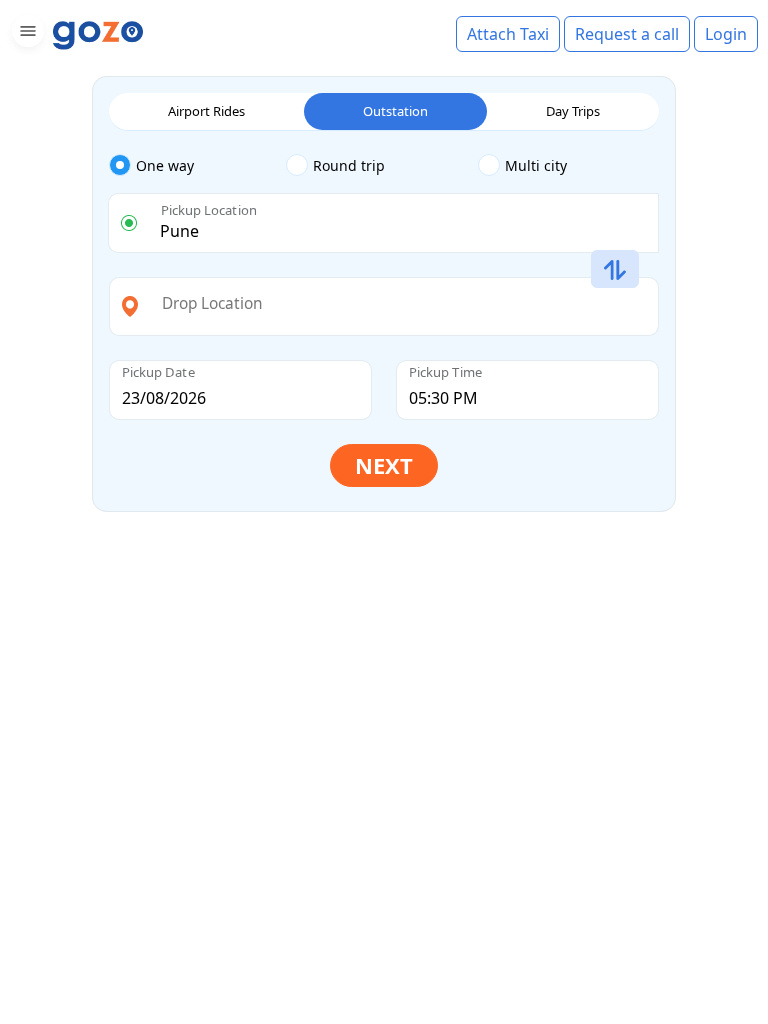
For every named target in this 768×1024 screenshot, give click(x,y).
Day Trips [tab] (573, 111)
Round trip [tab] (349, 165)
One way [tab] (165, 165)
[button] (25, 34)
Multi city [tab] (536, 165)
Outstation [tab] (395, 111)
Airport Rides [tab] (206, 111)
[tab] (197, 166)
